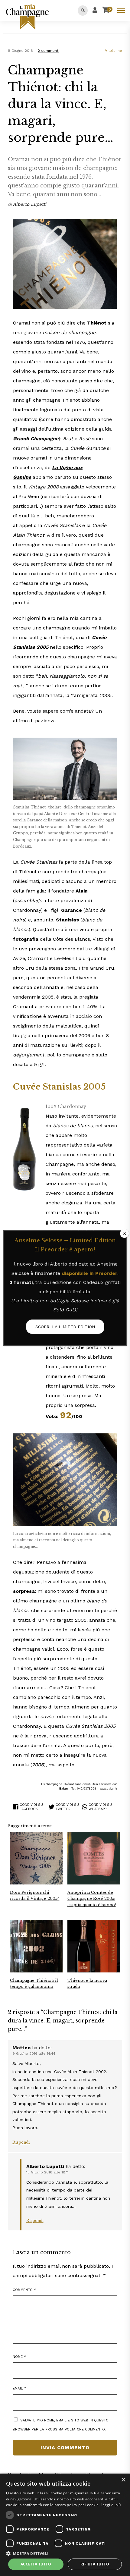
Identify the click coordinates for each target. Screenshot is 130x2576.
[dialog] (65, 2525)
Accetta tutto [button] (36, 2564)
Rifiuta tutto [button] (95, 2564)
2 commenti (49, 51)
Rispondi (21, 2142)
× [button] (123, 2480)
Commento (24, 2290)
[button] (65, 2553)
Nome (19, 2357)
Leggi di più (111, 2505)
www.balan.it (108, 1788)
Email (19, 2388)
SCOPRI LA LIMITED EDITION (65, 1327)
